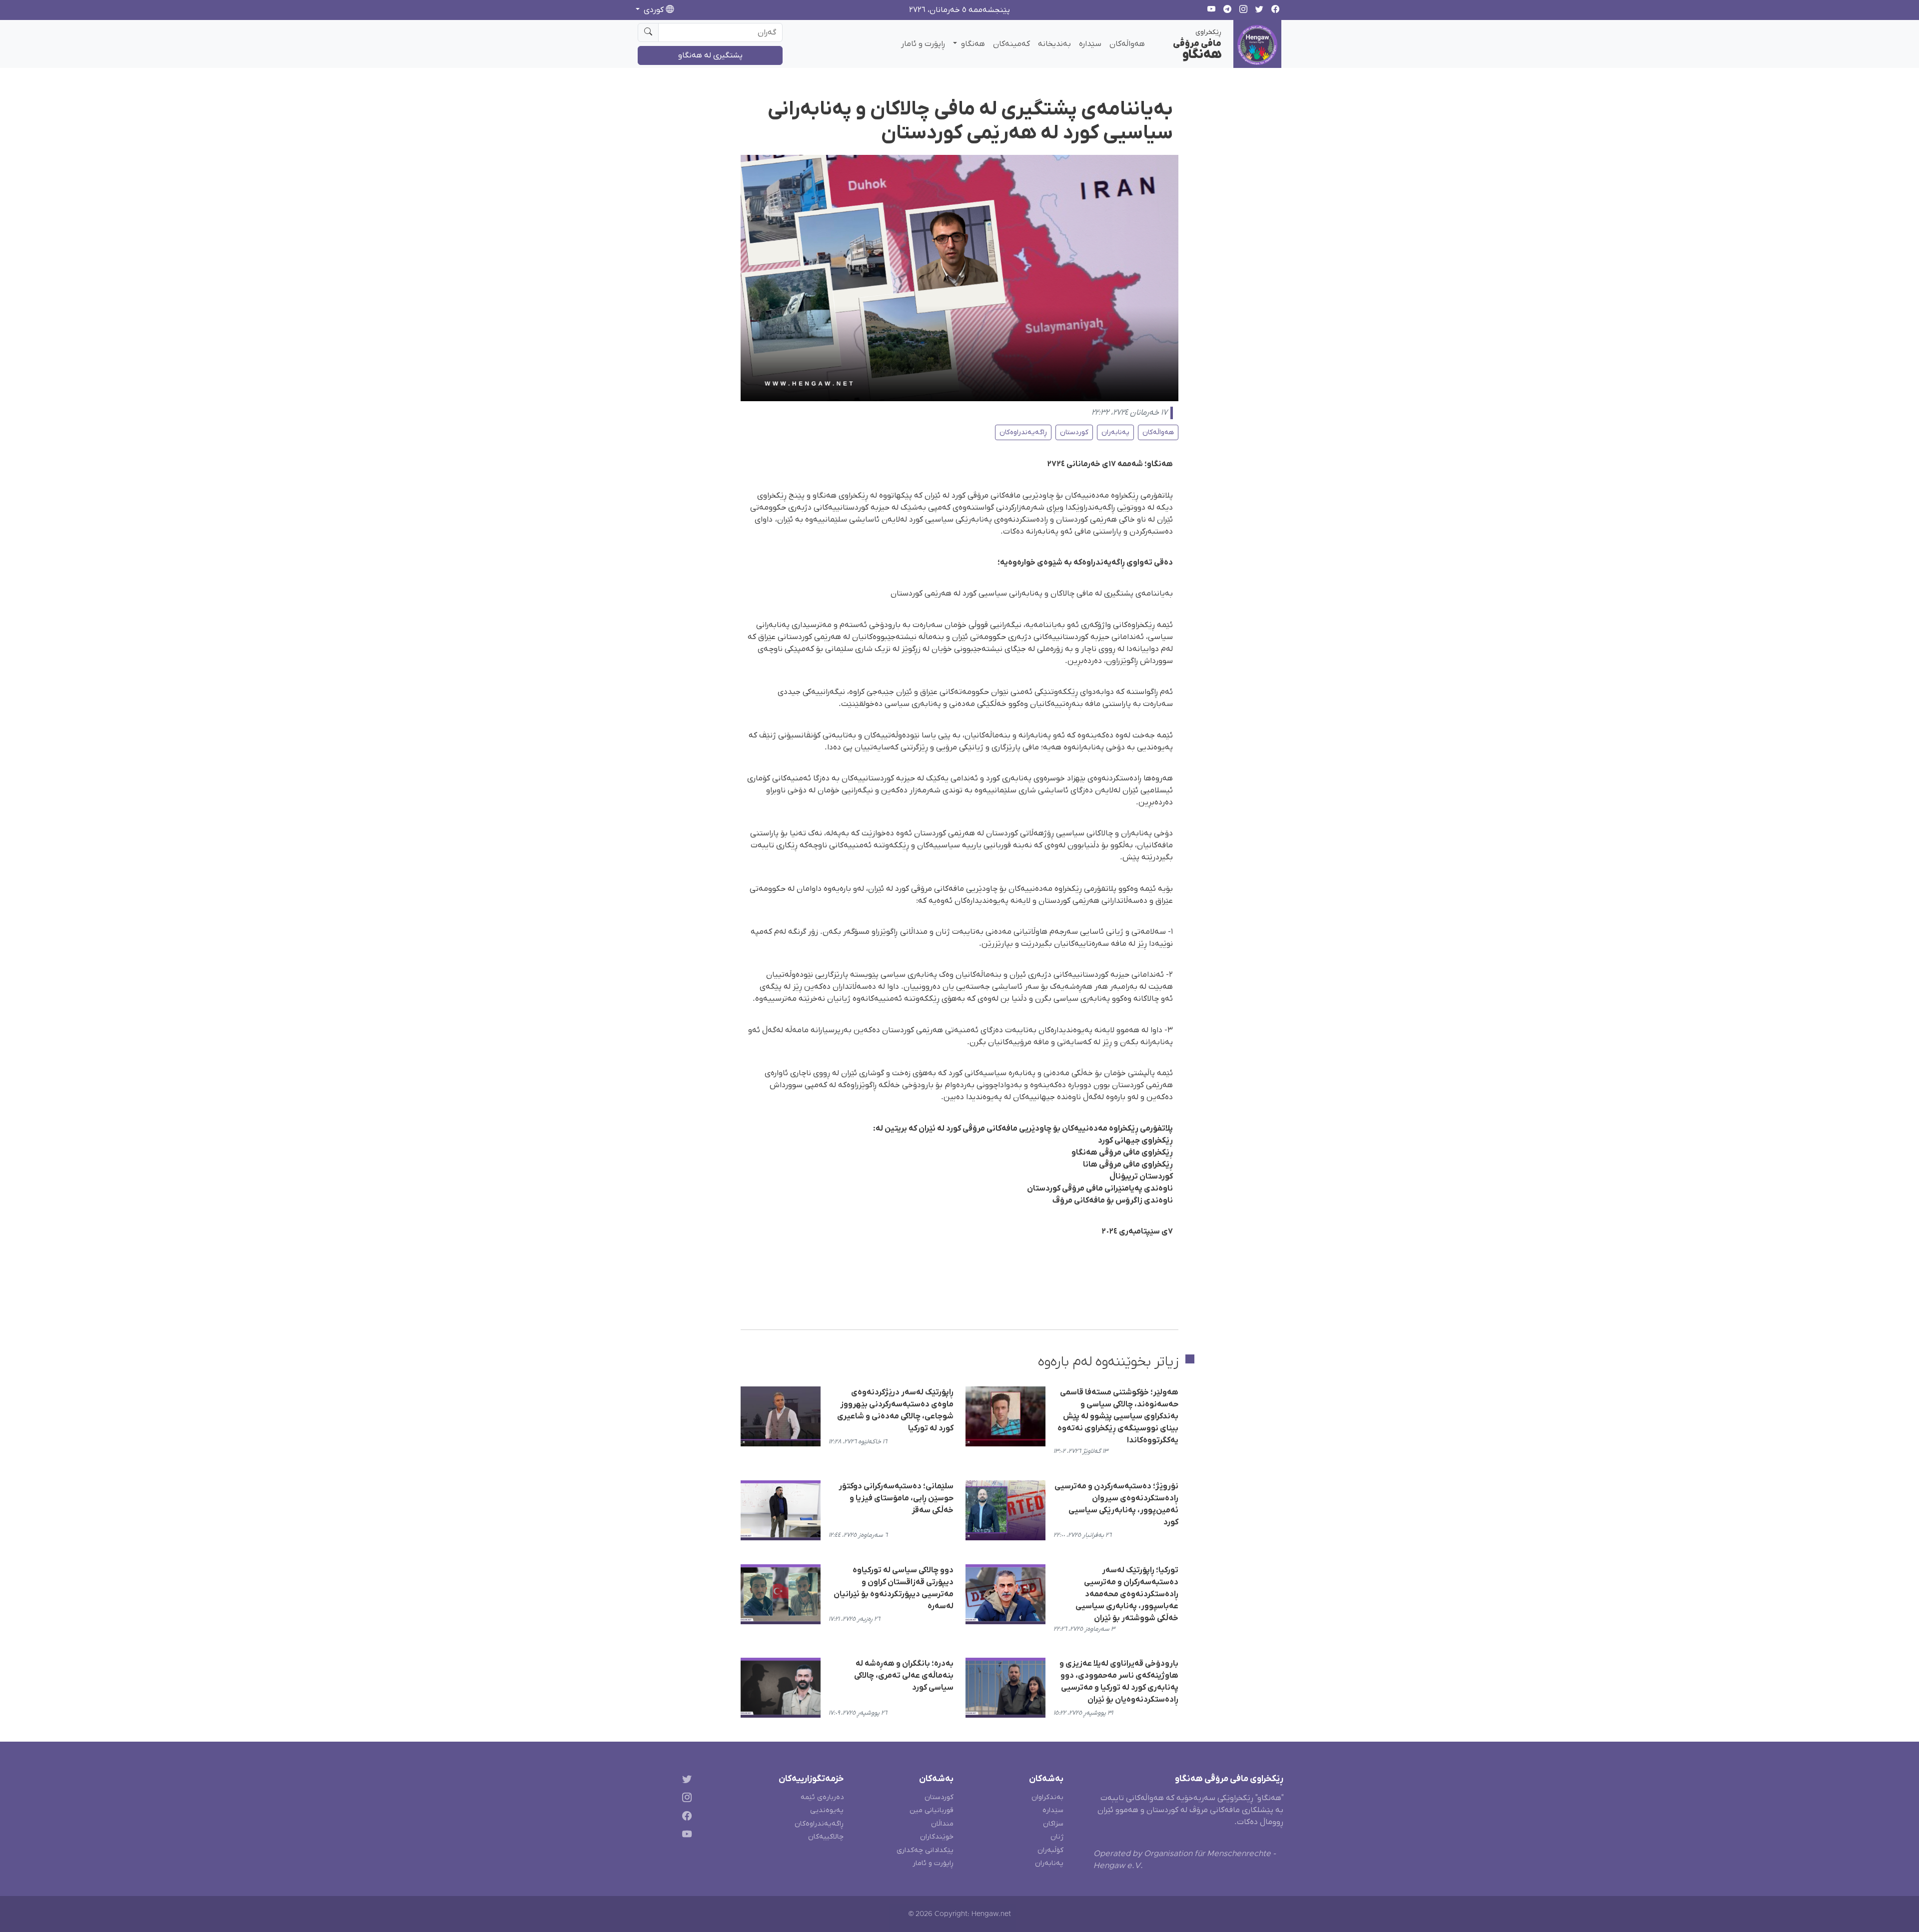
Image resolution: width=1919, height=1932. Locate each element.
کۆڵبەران (1050, 1850)
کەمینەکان (1011, 44)
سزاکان (1053, 1824)
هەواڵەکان (1127, 44)
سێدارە (1090, 44)
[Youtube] (685, 1836)
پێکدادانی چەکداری (925, 1850)
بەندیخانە (1054, 44)
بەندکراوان (1047, 1797)
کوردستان (1074, 432)
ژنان (1057, 1837)
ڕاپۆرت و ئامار (923, 44)
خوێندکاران (937, 1837)
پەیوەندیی (827, 1810)
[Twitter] (685, 1781)
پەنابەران (1115, 432)
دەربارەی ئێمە (822, 1797)
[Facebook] (685, 1817)
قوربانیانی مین (932, 1810)
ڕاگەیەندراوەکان (1023, 432)
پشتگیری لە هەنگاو (710, 55)
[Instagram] (685, 1799)
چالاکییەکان (826, 1837)
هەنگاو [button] (972, 44)
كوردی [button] (654, 10)
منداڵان (942, 1824)
